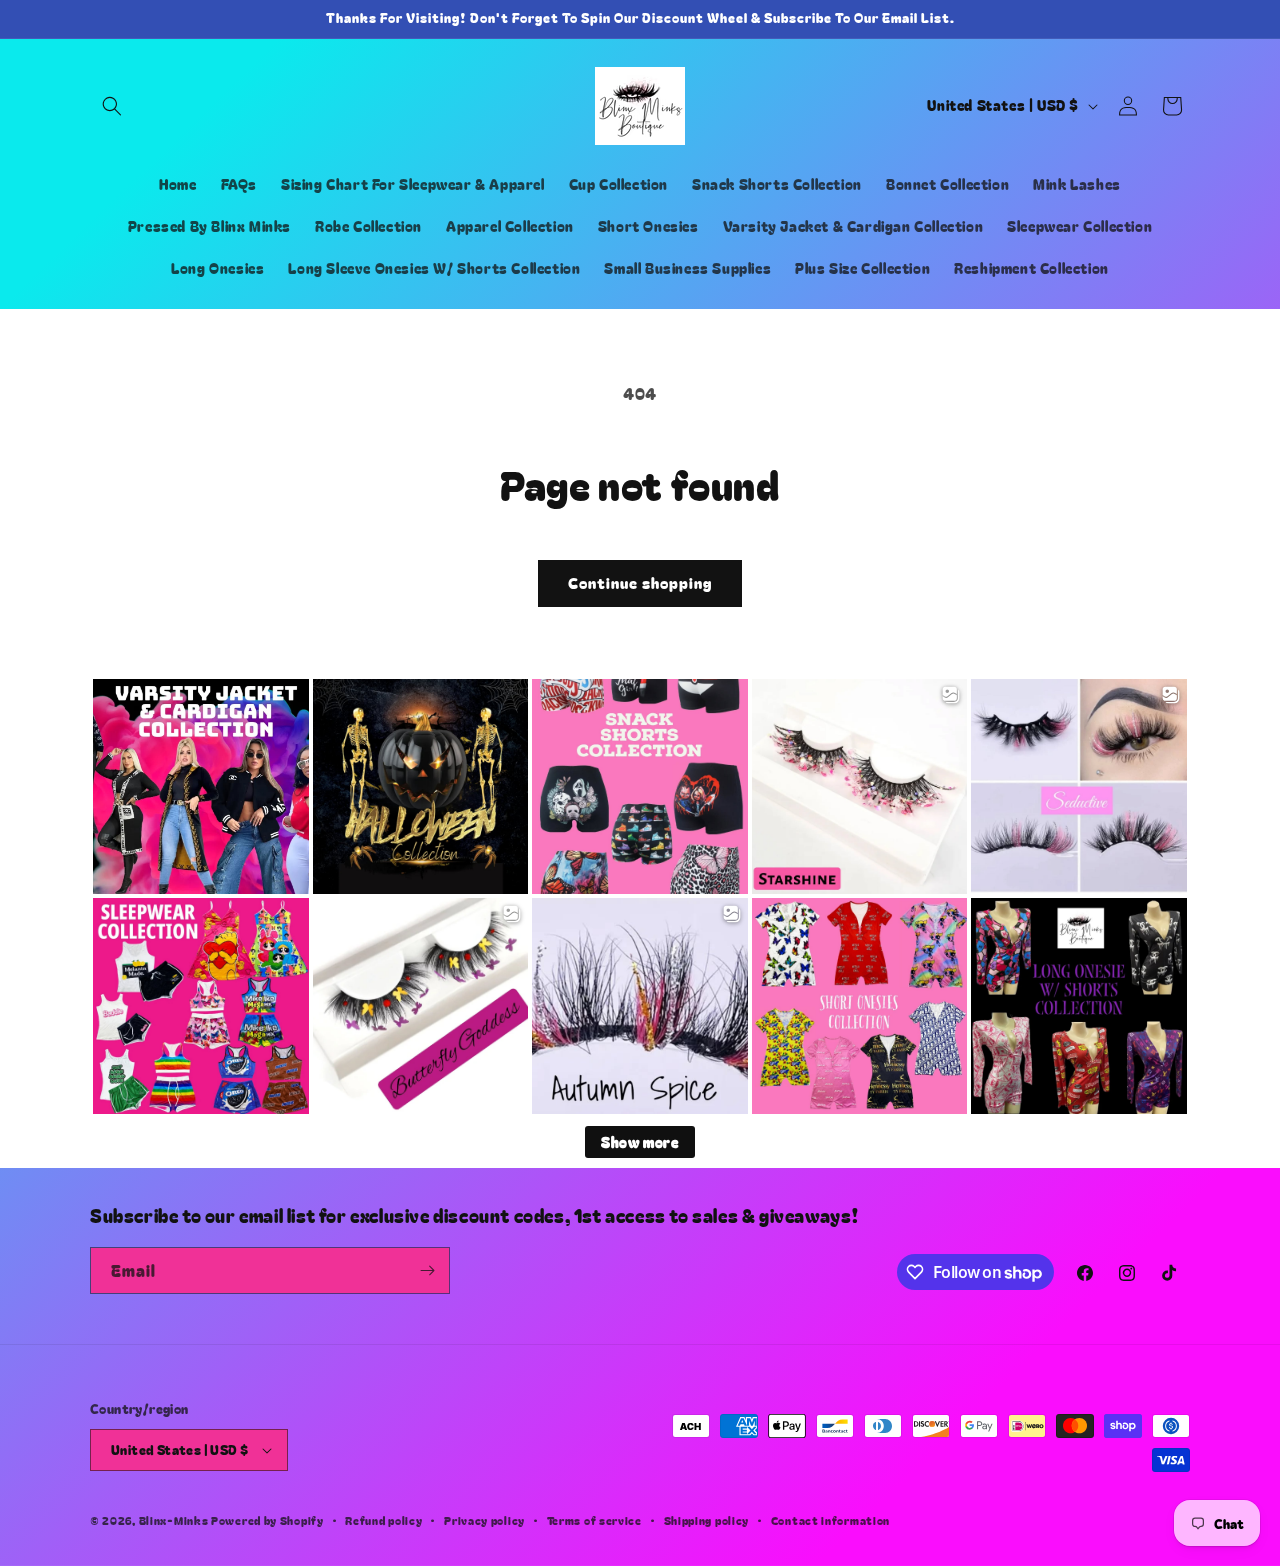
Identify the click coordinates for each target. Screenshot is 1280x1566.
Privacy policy (484, 1520)
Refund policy (383, 1520)
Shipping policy (707, 1520)
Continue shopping (640, 582)
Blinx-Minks (174, 1520)
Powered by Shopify (267, 1520)
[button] (112, 106)
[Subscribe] (427, 1270)
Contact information (830, 1520)
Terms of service (594, 1520)
